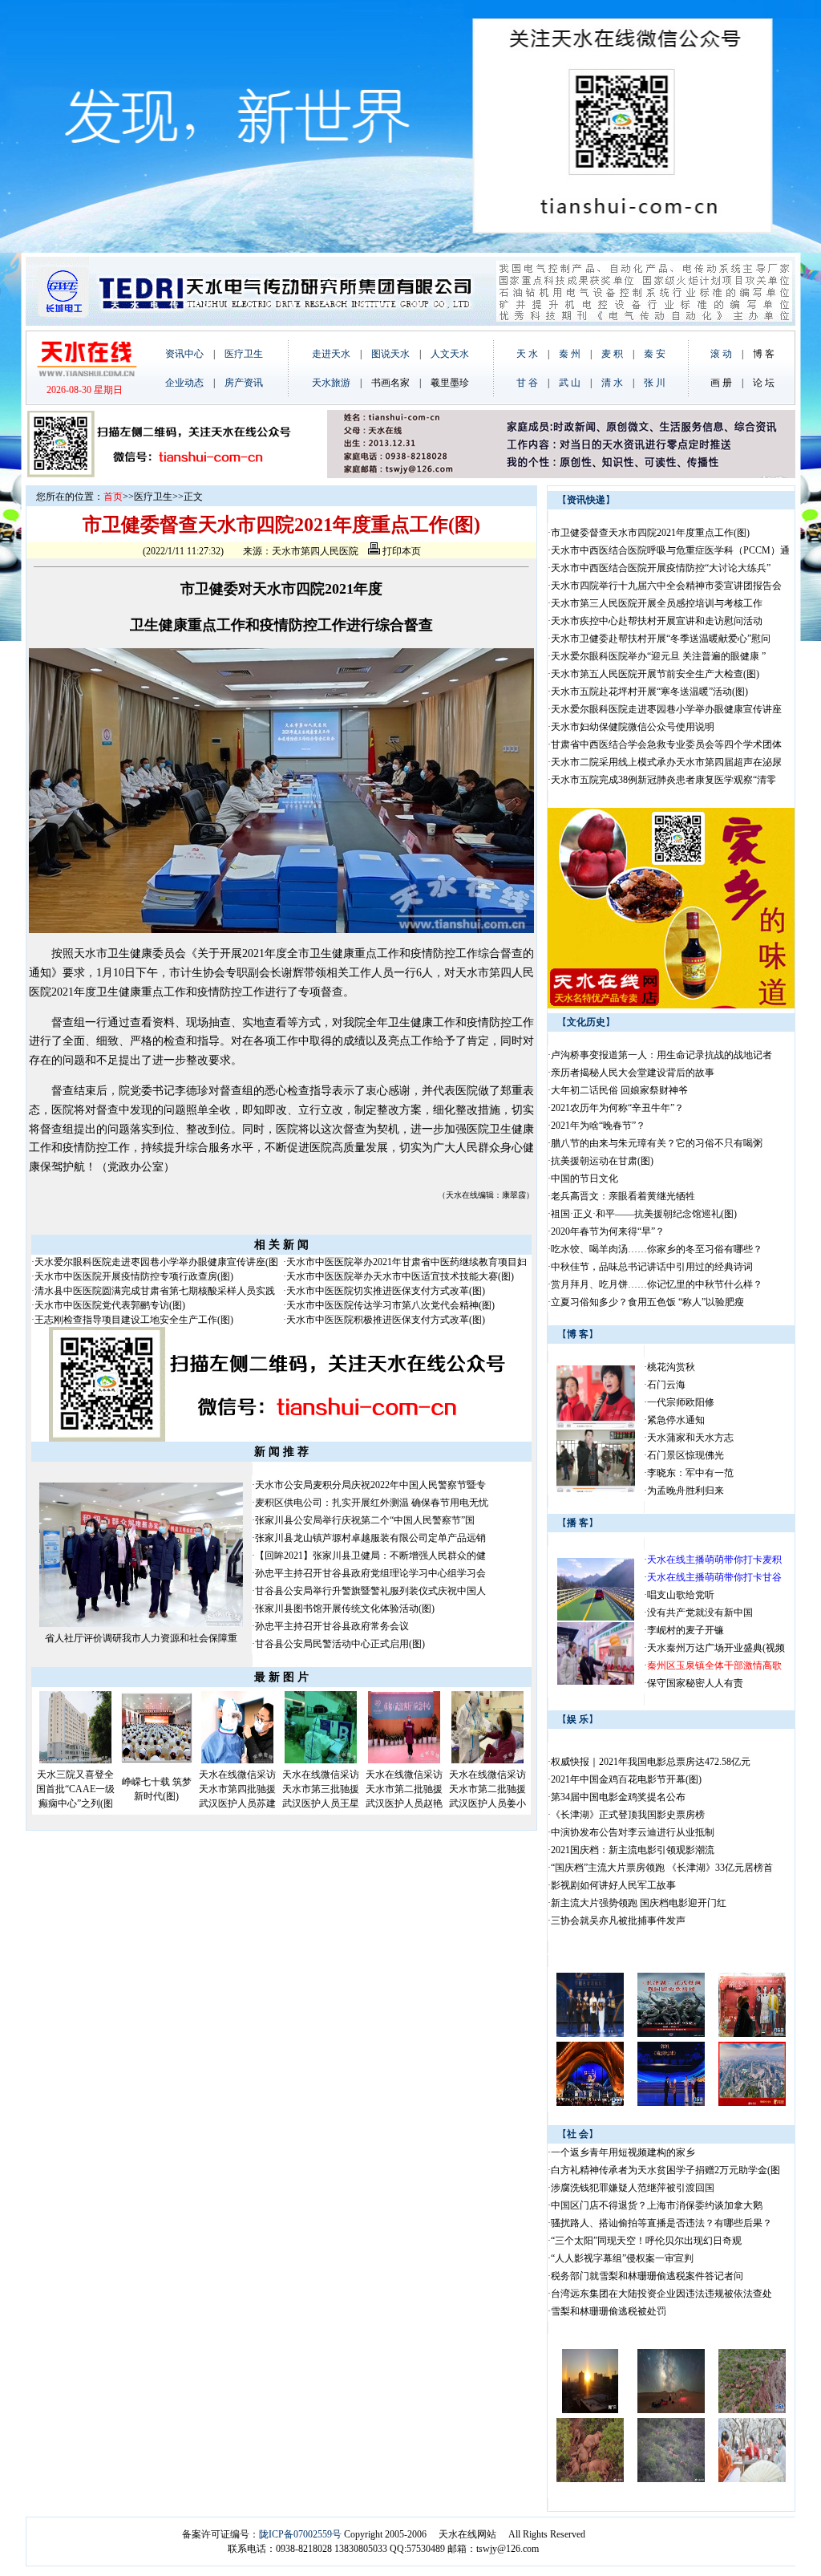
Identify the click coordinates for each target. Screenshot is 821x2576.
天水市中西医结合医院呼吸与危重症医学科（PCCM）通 (670, 550)
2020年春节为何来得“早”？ (608, 1231)
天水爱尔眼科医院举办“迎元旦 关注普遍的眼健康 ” (658, 656)
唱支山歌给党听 (681, 1595)
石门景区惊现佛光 (686, 1455)
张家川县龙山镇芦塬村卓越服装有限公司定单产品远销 (370, 1538)
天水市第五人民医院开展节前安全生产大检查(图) (655, 674)
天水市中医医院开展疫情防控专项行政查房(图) (134, 1276)
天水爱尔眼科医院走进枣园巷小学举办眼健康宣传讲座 (666, 709)
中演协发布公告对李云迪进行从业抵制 (633, 1832)
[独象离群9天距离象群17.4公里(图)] (590, 2479)
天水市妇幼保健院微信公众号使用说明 (633, 727)
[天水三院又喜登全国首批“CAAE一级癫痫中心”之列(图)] (75, 1760)
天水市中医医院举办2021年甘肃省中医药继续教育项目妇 (406, 1262)
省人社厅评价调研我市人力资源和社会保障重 (141, 1638)
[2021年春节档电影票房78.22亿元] (752, 2034)
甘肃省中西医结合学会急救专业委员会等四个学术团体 (666, 744)
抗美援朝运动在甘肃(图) (602, 1161)
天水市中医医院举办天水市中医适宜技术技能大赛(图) (400, 1276)
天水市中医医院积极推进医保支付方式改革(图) (386, 1320)
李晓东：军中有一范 (690, 1473)
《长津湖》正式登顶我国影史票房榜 (628, 1815)
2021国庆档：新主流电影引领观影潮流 (633, 1850)
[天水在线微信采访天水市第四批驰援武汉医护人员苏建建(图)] (237, 1760)
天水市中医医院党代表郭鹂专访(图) (110, 1305)
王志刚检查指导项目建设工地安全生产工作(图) (134, 1320)
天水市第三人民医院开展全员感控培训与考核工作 (657, 603)
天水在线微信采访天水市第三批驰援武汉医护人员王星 (321, 1789)
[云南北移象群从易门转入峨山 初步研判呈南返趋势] (752, 2410)
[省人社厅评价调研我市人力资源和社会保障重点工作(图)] (141, 1624)
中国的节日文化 (584, 1178)
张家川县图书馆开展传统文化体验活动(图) (345, 1608)
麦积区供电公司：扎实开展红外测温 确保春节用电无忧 (372, 1503)
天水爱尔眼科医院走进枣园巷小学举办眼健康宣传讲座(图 (156, 1262)
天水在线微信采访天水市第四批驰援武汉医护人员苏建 (237, 1789)
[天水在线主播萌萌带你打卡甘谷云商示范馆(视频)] (596, 1681)
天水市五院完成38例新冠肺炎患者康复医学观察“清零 (663, 780)
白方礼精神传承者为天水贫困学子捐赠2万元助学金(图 (665, 2170)
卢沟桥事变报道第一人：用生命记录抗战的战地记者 (661, 1055)
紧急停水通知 (676, 1420)
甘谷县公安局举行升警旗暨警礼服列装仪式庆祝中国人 (370, 1591)
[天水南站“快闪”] (596, 1489)
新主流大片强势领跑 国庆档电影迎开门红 (639, 1903)
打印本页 (400, 551)
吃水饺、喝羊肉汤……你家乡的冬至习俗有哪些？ (657, 1249)
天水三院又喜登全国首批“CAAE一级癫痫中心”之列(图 (75, 1789)
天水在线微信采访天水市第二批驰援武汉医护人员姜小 (487, 1789)
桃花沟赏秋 (671, 1367)
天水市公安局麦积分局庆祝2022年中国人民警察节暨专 (370, 1485)
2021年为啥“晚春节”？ (598, 1126)
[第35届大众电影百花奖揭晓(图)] (671, 2103)
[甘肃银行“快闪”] (596, 1425)
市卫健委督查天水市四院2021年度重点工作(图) (650, 533)
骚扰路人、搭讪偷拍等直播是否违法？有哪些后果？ (661, 2223)
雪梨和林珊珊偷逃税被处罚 (609, 2311)
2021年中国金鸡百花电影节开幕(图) (626, 1779)
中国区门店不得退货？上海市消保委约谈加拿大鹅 (657, 2205)
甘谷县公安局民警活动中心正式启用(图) (340, 1644)
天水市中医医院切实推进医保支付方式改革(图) (386, 1291)
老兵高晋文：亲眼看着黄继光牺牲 (623, 1196)
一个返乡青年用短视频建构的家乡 (623, 2152)
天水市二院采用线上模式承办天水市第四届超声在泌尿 (666, 762)
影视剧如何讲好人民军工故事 (613, 1885)
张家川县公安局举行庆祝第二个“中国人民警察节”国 (365, 1520)
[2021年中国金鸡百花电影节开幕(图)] (590, 2034)
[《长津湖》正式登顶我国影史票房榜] (671, 2034)
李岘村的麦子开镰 (686, 1630)
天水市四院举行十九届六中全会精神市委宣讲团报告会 (666, 586)
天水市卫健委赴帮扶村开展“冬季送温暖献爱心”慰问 (661, 639)
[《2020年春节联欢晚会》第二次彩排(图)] (752, 2103)
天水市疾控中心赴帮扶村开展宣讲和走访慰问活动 (657, 621)
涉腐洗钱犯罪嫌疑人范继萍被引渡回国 (633, 2188)
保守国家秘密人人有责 (695, 1683)
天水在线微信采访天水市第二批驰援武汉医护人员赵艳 (404, 1789)
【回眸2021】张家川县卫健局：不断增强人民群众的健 (370, 1556)
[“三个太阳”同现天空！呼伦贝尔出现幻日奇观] (590, 2410)
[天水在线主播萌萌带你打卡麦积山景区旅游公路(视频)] (596, 1617)
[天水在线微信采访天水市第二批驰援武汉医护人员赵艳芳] (404, 1760)
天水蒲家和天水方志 (690, 1438)
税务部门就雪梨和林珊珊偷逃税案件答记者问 (647, 2276)
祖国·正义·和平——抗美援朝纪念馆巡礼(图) (644, 1214)
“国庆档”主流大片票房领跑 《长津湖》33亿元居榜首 (662, 1868)
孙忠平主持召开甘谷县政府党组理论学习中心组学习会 (370, 1573)
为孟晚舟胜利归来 (686, 1491)
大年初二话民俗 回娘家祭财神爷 (619, 1090)
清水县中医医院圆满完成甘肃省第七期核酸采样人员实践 (155, 1291)
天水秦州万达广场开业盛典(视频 (716, 1648)
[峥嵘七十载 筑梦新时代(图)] (156, 1760)
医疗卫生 (153, 497)
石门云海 (666, 1385)
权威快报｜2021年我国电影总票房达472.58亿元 (651, 1762)
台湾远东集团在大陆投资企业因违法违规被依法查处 (661, 2294)
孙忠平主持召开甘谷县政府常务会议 (332, 1626)
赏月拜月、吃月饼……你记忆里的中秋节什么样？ (657, 1284)
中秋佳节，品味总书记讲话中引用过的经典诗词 (652, 1267)
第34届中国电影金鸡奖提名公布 (618, 1797)
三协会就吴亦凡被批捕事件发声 (618, 1921)
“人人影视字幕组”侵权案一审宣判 (622, 2258)
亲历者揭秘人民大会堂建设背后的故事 (633, 1073)
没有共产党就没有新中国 (700, 1613)
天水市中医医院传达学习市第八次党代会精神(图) (390, 1305)
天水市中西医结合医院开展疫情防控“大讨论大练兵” (661, 568)
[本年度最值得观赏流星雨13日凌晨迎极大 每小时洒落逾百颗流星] (671, 2410)
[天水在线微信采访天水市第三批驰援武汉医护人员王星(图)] (321, 1760)
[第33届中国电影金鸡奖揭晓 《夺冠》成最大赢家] (590, 2103)
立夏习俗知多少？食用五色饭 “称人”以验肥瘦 (647, 1302)
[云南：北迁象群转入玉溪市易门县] (671, 2479)
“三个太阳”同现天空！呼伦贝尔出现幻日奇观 (646, 2241)
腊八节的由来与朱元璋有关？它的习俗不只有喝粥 (657, 1143)
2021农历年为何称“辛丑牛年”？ (617, 1108)
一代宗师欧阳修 (681, 1402)
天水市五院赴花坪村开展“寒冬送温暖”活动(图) (649, 692)
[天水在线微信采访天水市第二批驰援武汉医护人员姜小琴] (487, 1760)
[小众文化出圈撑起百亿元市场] (752, 2479)
